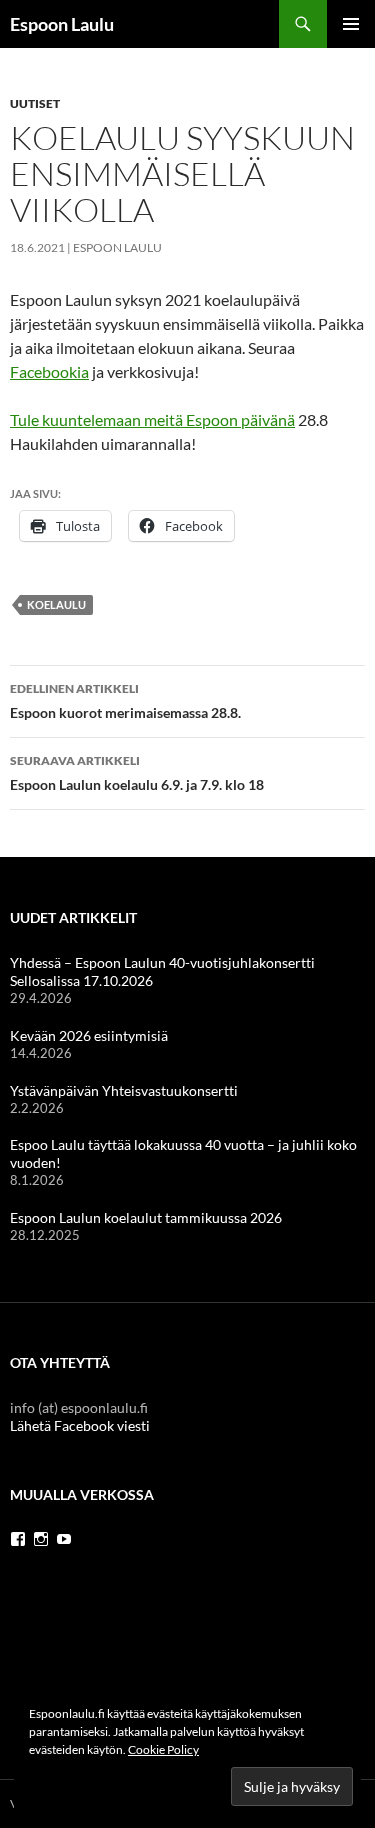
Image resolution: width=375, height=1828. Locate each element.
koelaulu (56, 604)
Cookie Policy (163, 1749)
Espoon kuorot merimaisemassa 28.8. (125, 701)
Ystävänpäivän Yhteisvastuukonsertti (124, 1090)
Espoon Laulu (62, 24)
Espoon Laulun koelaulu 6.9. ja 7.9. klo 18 (137, 773)
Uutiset (35, 103)
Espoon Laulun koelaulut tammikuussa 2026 (146, 1217)
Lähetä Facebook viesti (80, 1425)
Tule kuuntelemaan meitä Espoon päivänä (152, 419)
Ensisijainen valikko (351, 24)
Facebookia (49, 371)
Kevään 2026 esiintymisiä (89, 1035)
